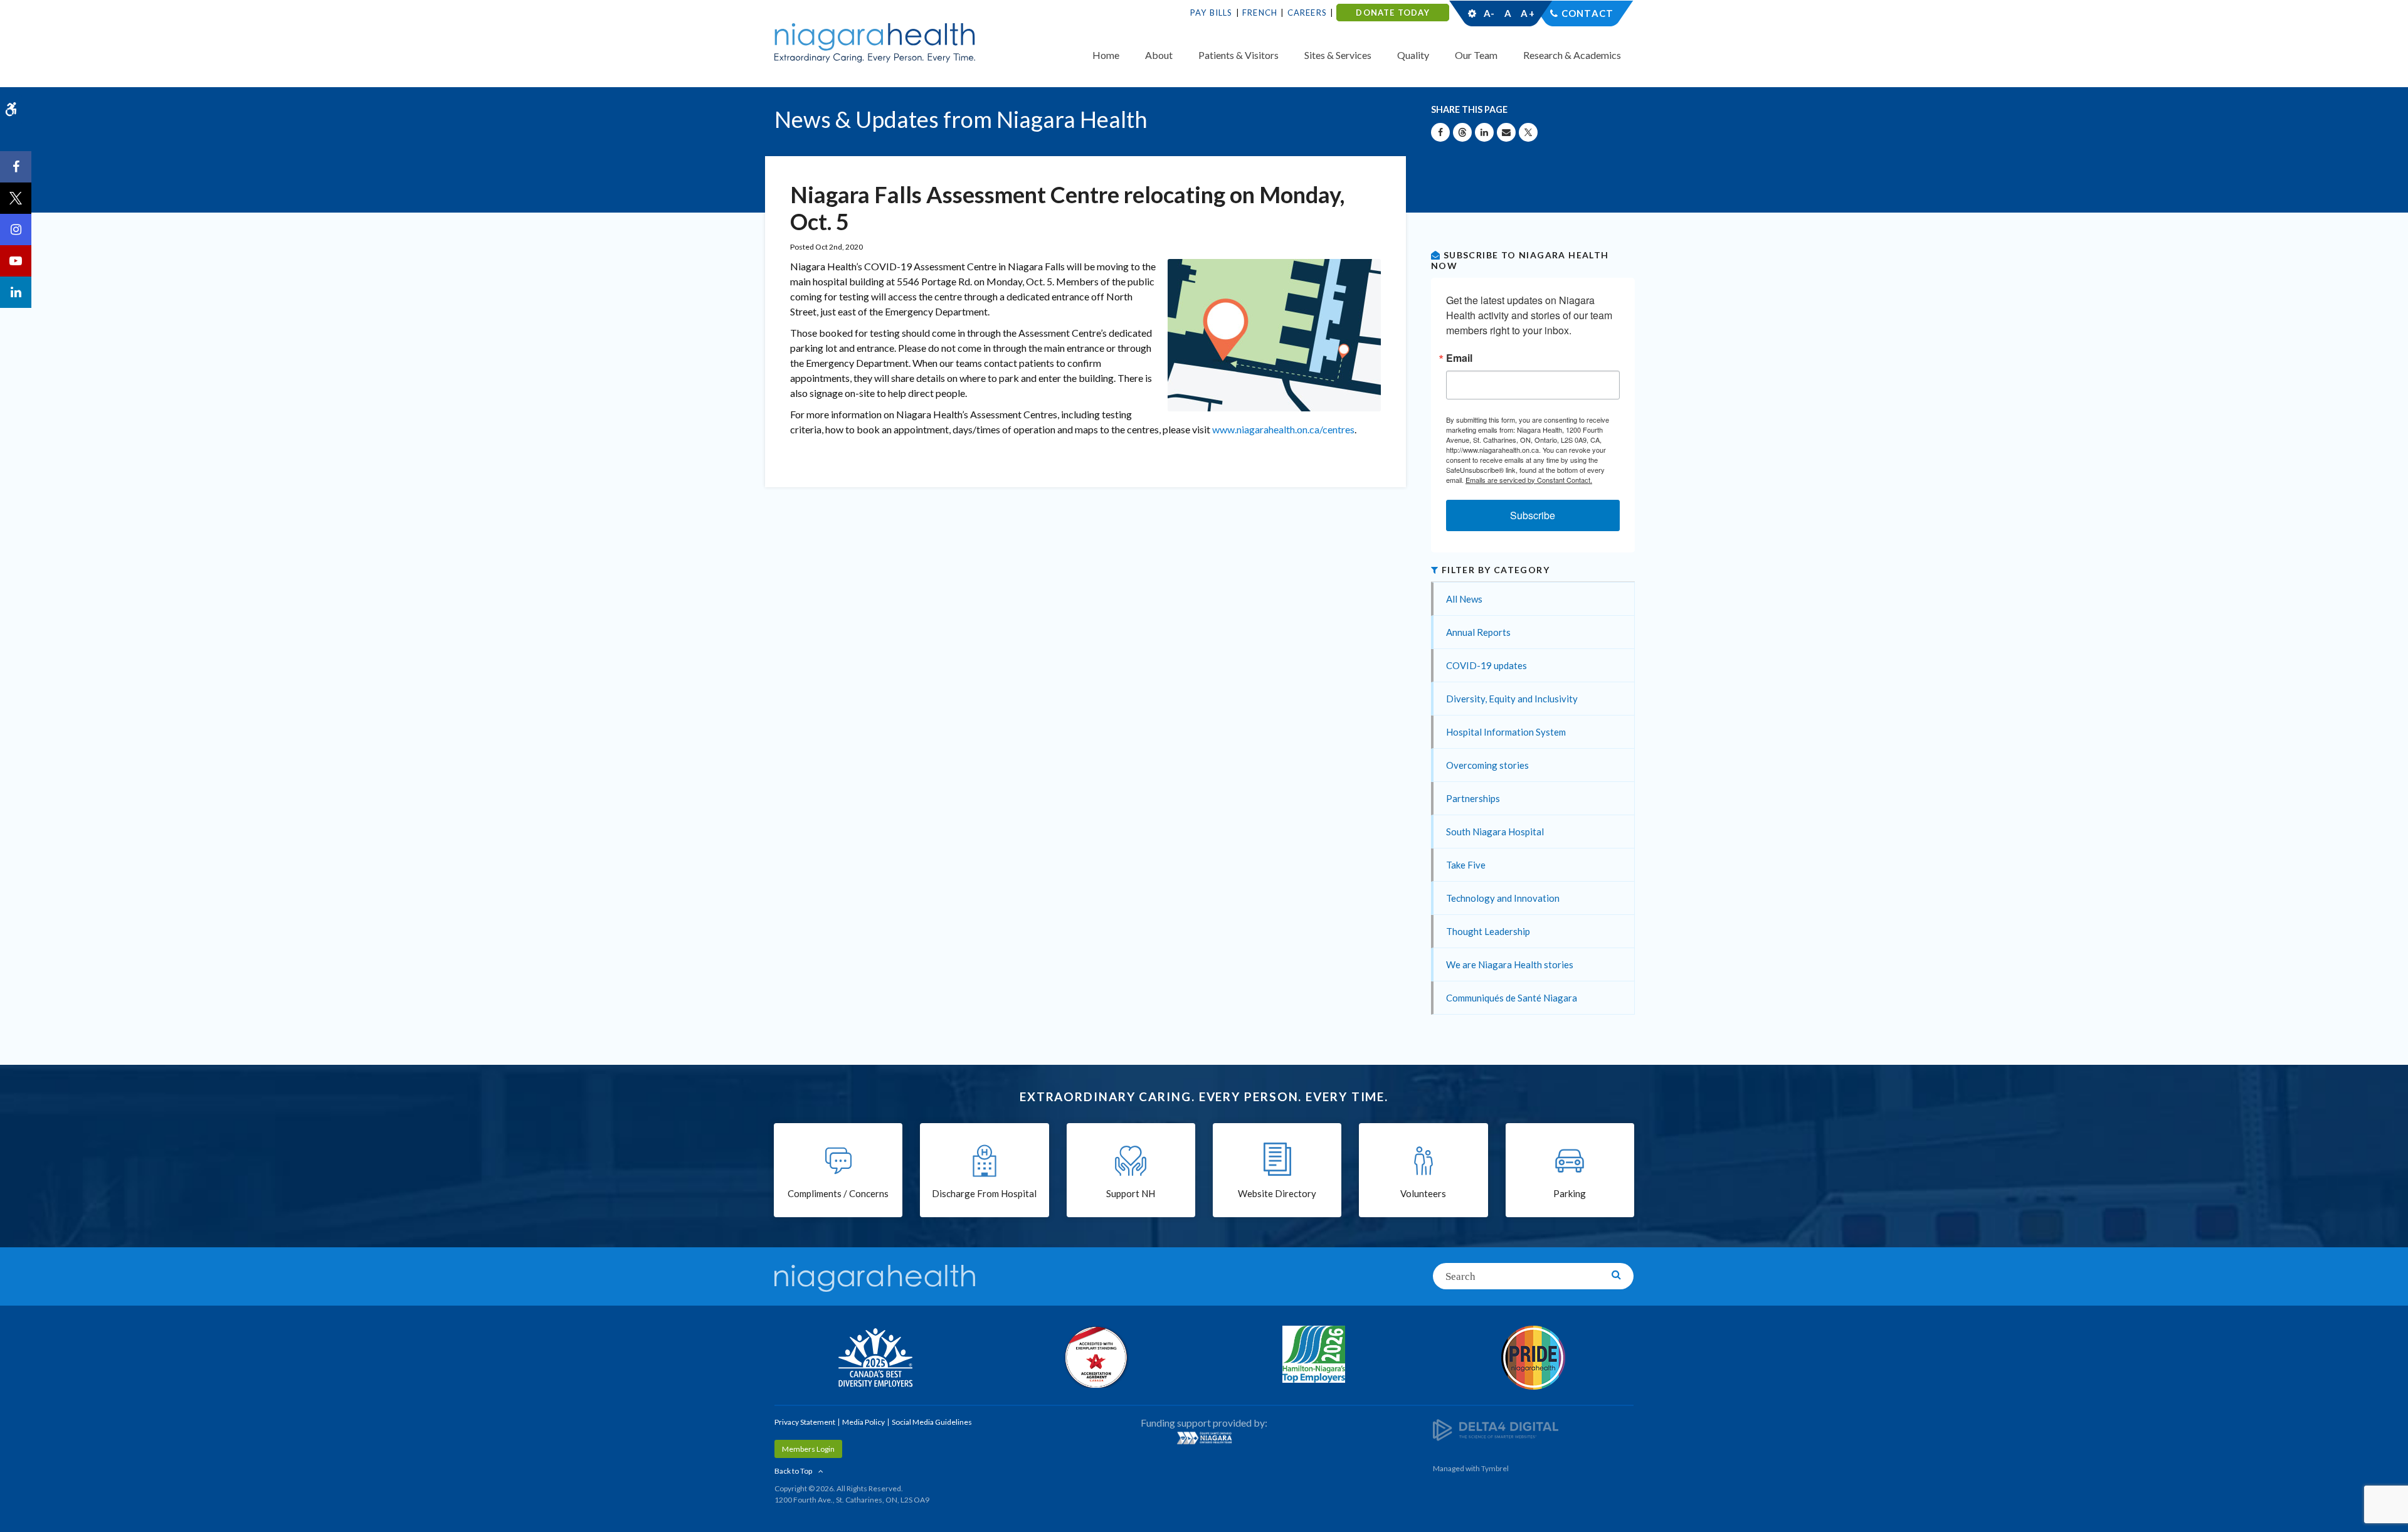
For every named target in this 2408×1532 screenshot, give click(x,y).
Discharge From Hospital (984, 1193)
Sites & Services (1338, 55)
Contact (1587, 13)
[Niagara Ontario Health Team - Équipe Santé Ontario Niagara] (1204, 1438)
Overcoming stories (1487, 765)
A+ (1527, 13)
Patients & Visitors (1238, 55)
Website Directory (1277, 1193)
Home (1106, 55)
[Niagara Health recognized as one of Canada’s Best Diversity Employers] (875, 1359)
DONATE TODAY (1392, 13)
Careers (1307, 13)
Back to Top (793, 1471)
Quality (1413, 55)
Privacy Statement (805, 1422)
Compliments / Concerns (838, 1193)
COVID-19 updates (1487, 665)
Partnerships (1473, 798)
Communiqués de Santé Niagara (1512, 998)
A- (1489, 13)
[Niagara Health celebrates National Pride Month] (1533, 1358)
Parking (1570, 1193)
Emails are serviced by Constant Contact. (1529, 480)
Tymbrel (1495, 1468)
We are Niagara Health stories (1510, 964)
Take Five (1466, 865)
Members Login (808, 1449)
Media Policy (863, 1422)
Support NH (1131, 1193)
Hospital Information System (1506, 732)
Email (1459, 358)
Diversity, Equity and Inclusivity (1512, 699)
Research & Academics (1572, 55)
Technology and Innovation (1503, 898)
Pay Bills (1212, 13)
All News (1464, 599)
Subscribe (1533, 515)
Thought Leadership (1488, 931)
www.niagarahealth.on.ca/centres (1283, 429)
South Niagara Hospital (1495, 832)
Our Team (1476, 55)
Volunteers (1423, 1193)
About (1159, 55)
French (1260, 13)
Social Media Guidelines (932, 1422)
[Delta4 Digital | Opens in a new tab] (1496, 1429)
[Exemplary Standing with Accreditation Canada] (1094, 1357)
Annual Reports (1478, 632)
